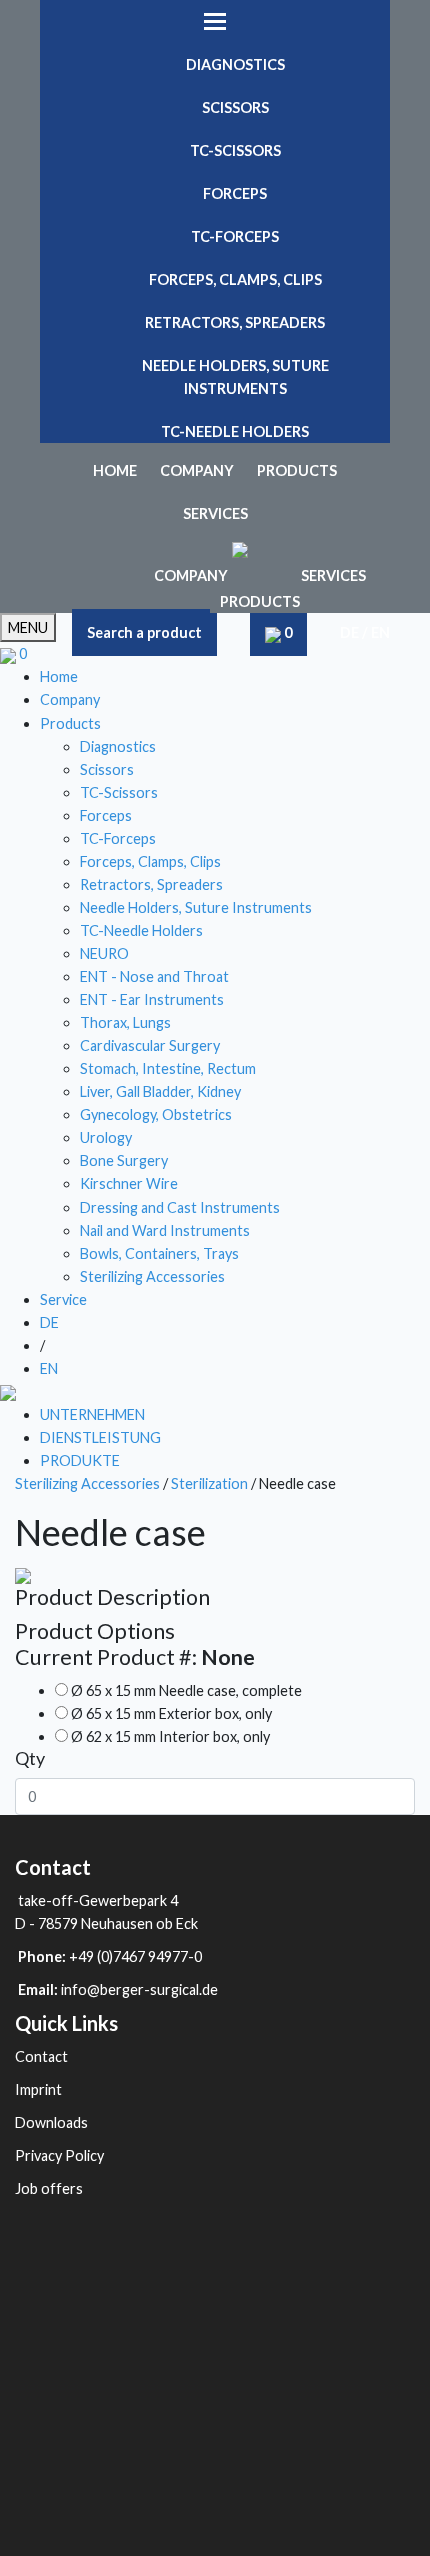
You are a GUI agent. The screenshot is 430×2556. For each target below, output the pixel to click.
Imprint (38, 2089)
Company (197, 470)
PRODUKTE (80, 1460)
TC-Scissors (235, 150)
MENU (28, 627)
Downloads (51, 2122)
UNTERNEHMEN (92, 1414)
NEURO (104, 953)
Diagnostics (235, 64)
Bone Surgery (124, 1160)
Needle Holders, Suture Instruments (235, 377)
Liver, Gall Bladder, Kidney (160, 1091)
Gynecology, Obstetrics (156, 1114)
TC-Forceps (235, 236)
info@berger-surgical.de (139, 1989)
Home (115, 470)
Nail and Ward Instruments (165, 1230)
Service (63, 1299)
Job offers (49, 2188)
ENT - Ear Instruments (152, 999)
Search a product (144, 632)
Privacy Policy (59, 2155)
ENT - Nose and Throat (154, 976)
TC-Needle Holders (235, 431)
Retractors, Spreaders (235, 322)
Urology (106, 1137)
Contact (41, 2056)
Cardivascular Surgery (150, 1045)
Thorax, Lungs (125, 1022)
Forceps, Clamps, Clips (235, 279)
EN (380, 632)
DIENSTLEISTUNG (100, 1437)
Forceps (235, 193)
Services (215, 513)
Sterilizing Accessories (152, 1276)
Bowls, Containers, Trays (159, 1253)
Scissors (235, 107)
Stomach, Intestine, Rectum (168, 1068)
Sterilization (211, 1483)
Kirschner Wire (129, 1183)
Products (297, 470)
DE (349, 632)
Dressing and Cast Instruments (180, 1207)
